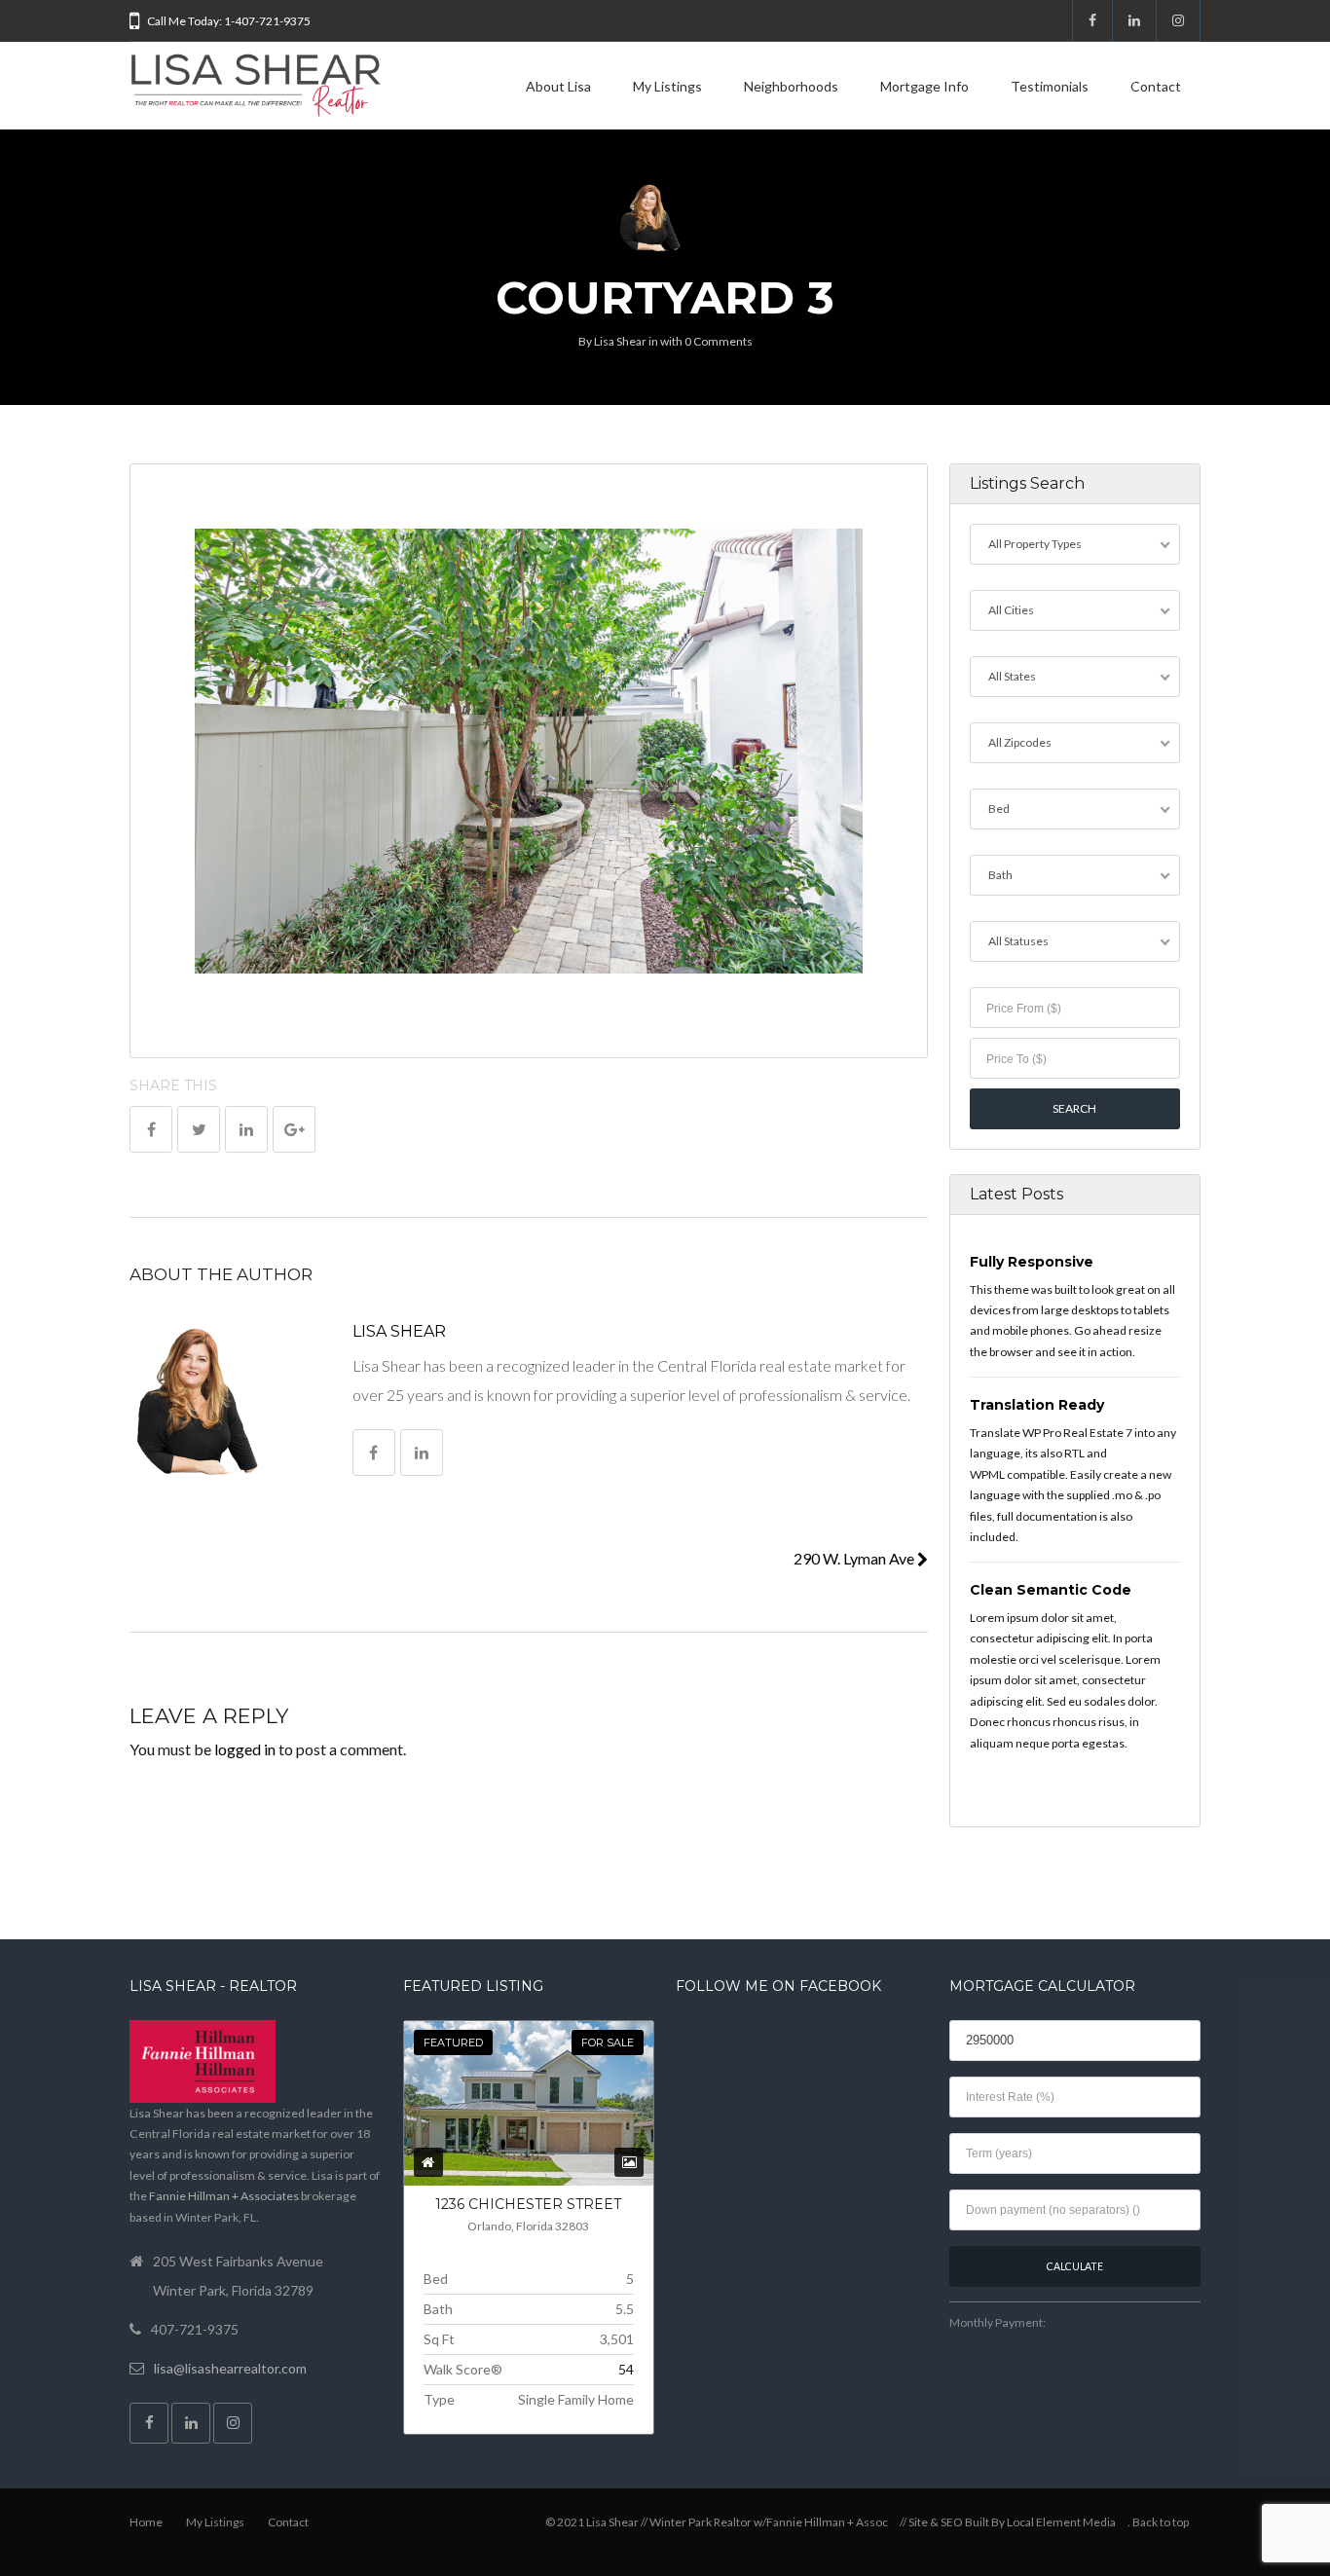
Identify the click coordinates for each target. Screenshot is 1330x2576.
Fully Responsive (1032, 1262)
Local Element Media (1061, 2522)
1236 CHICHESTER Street (528, 2204)
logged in (245, 1749)
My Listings (667, 86)
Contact (1156, 86)
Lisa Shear (620, 341)
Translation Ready (1037, 1405)
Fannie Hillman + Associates (224, 2196)
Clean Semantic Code (1051, 1590)
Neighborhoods (791, 86)
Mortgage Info (924, 86)
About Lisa (558, 86)
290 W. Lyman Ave (855, 1558)
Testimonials (1050, 86)
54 (626, 2369)
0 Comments (719, 341)
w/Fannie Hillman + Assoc (821, 2522)
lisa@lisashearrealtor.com (230, 2368)
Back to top (1161, 2522)
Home (146, 2522)
